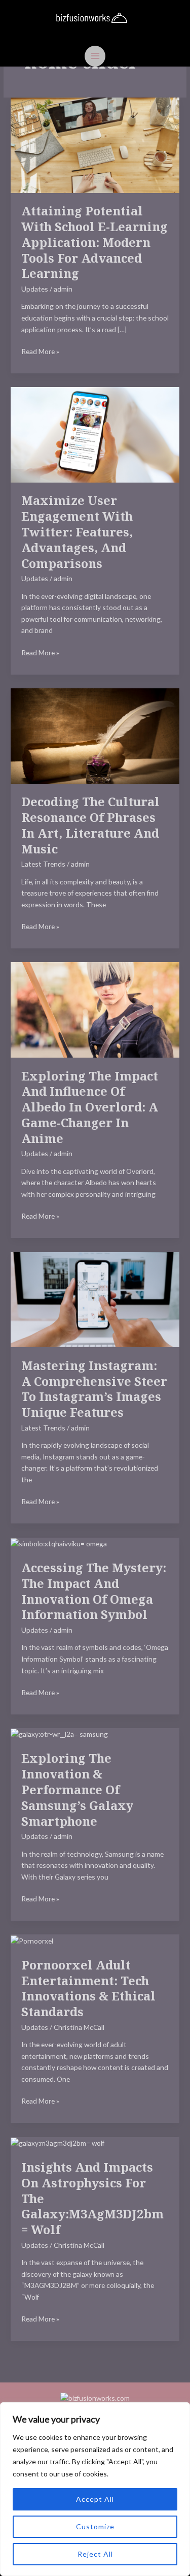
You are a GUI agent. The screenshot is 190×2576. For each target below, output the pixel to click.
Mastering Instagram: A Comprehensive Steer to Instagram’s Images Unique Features (94, 1389)
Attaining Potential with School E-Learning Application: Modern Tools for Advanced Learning (94, 242)
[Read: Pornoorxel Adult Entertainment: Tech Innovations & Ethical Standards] (32, 1940)
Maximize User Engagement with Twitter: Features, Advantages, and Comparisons (77, 532)
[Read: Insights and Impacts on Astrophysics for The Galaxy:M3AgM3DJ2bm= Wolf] (58, 2142)
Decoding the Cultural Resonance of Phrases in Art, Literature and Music (90, 825)
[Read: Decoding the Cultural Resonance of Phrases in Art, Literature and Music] (95, 735)
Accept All (95, 2499)
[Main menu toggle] (95, 56)
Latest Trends (43, 864)
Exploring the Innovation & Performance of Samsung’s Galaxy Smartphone (77, 1789)
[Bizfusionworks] (92, 18)
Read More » (40, 351)
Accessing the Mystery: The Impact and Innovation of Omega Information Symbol (94, 1591)
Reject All (95, 2554)
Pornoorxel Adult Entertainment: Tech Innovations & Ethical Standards (88, 1988)
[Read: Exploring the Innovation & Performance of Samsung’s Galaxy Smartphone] (59, 1734)
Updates (35, 289)
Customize (95, 2526)
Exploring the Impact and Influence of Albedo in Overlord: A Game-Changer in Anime (90, 1107)
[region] (95, 2489)
